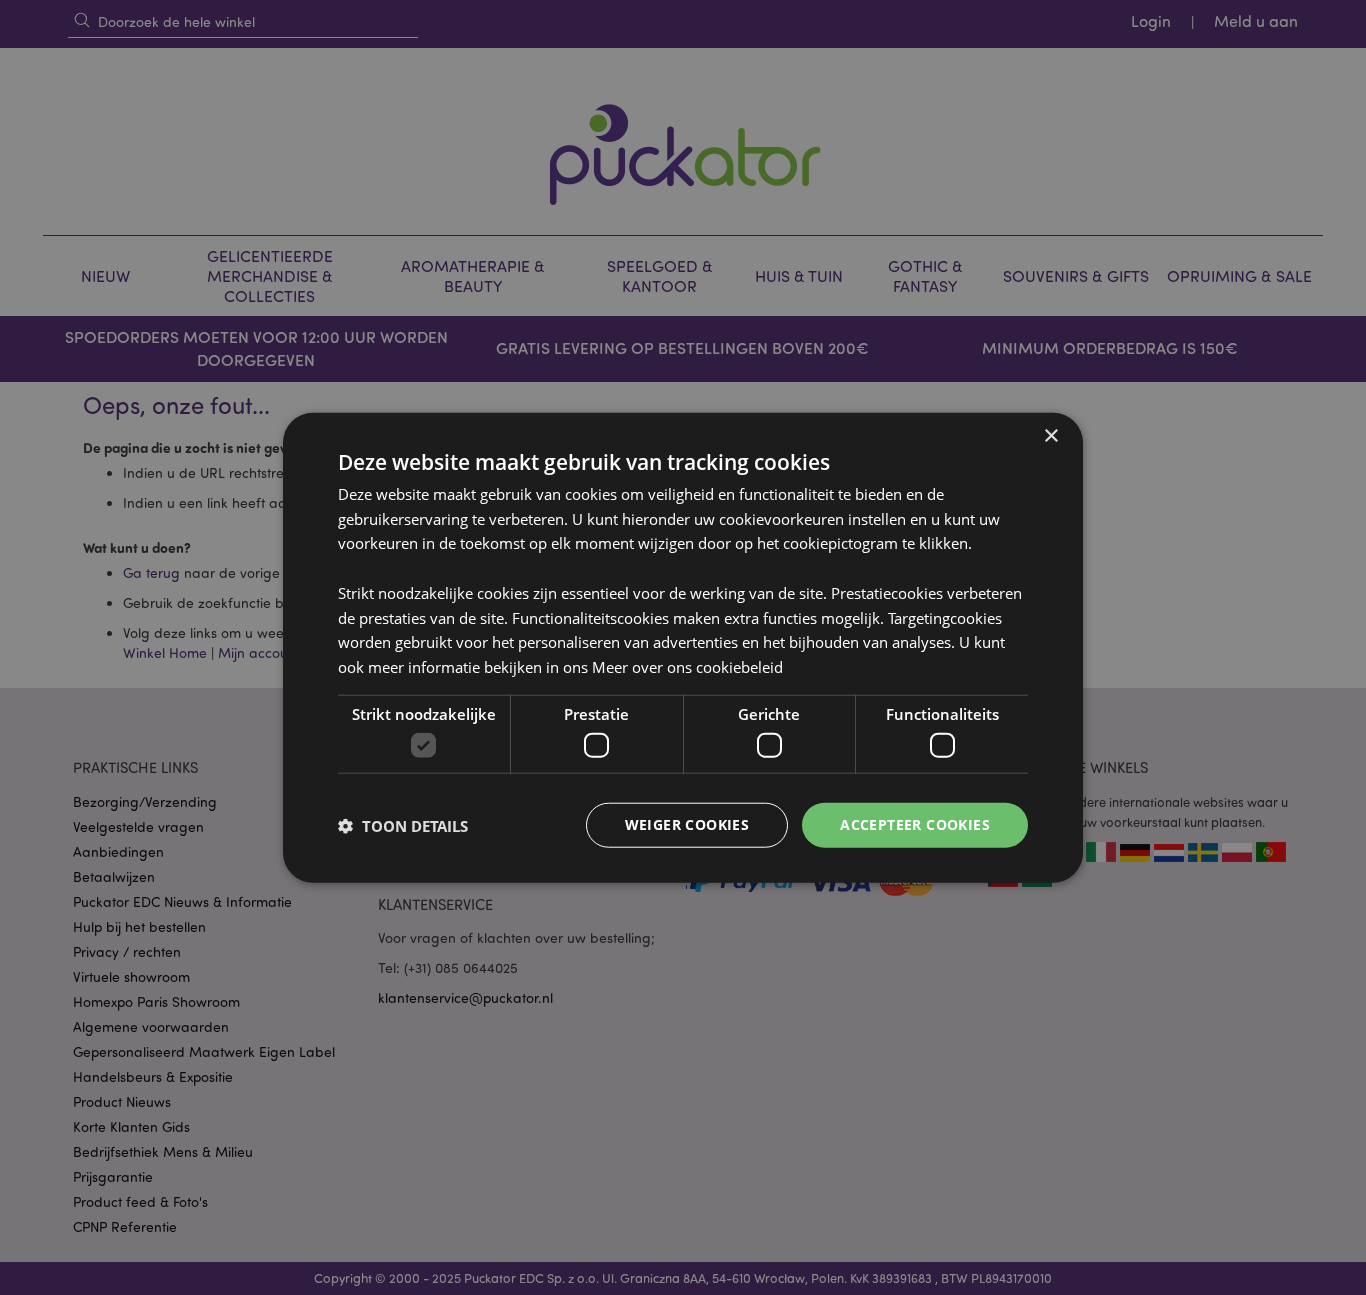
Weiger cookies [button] (687, 824)
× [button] (1050, 435)
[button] (403, 825)
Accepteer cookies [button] (915, 824)
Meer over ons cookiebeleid (687, 667)
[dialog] (683, 647)
